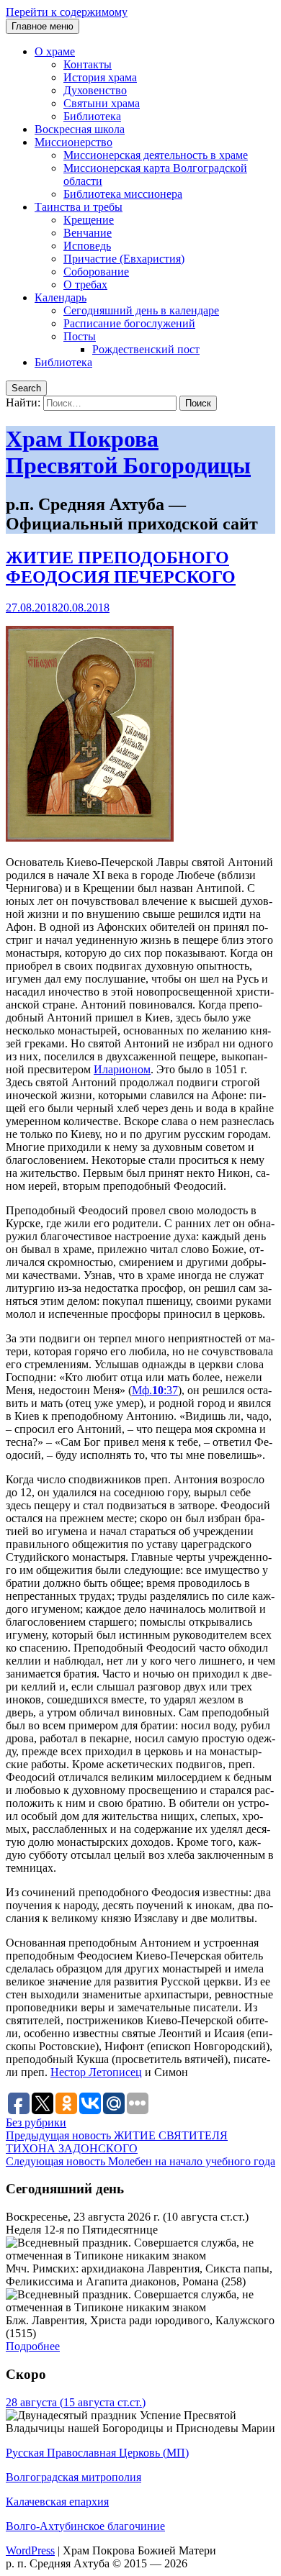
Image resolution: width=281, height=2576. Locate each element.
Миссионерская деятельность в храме (156, 155)
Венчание (88, 233)
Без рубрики (36, 2122)
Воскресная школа (80, 129)
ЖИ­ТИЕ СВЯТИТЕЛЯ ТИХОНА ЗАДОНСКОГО (117, 2142)
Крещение (89, 220)
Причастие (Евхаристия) (124, 259)
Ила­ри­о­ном (122, 1069)
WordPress (30, 2550)
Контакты (88, 64)
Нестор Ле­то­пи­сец (96, 2072)
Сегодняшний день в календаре (141, 310)
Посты (80, 336)
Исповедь (87, 246)
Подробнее (33, 2346)
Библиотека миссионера (123, 194)
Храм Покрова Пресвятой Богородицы (128, 452)
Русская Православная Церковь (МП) (97, 2453)
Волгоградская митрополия (73, 2477)
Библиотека (92, 116)
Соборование (96, 272)
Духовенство (95, 90)
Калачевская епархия (57, 2502)
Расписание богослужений (129, 323)
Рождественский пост (146, 349)
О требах (85, 285)
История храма (100, 77)
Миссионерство (73, 142)
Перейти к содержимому (67, 12)
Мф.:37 (155, 1390)
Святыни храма (102, 103)
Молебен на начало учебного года (140, 2161)
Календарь (61, 297)
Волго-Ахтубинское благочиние (85, 2526)
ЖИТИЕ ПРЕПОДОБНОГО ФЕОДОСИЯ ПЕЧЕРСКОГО (121, 567)
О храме (55, 51)
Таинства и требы (79, 207)
